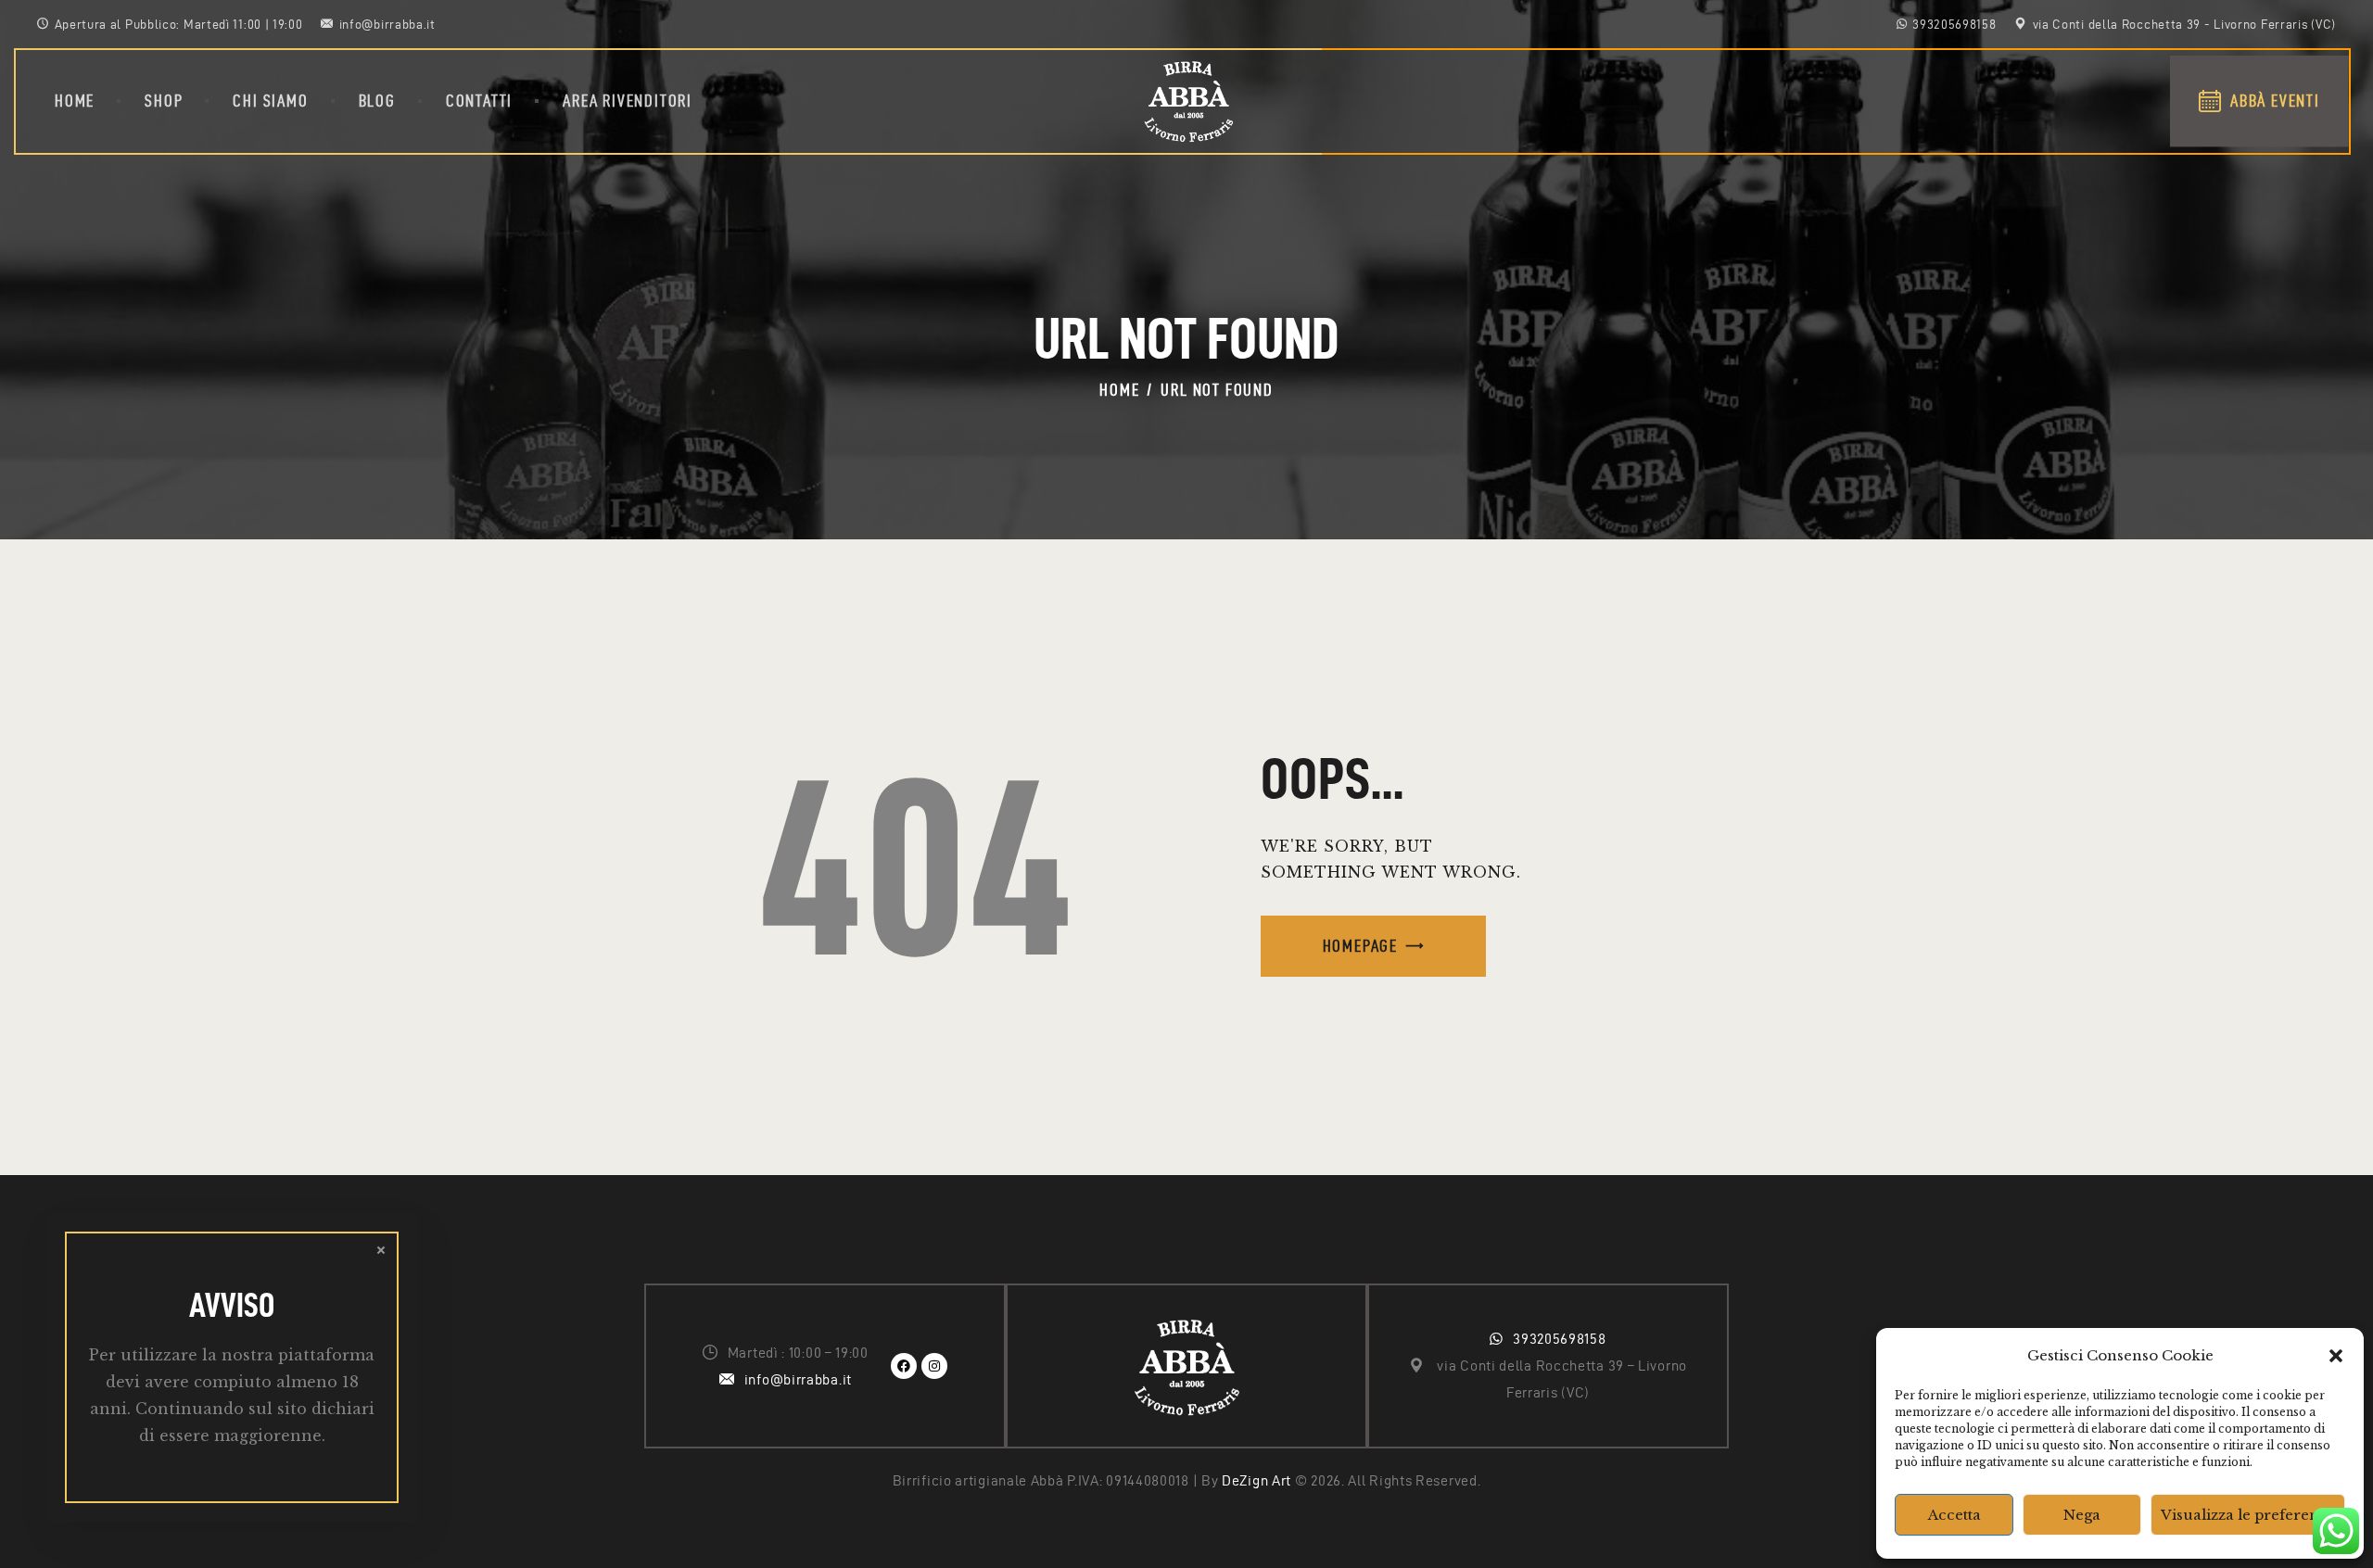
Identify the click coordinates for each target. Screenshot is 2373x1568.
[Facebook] (904, 1366)
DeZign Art (1256, 1480)
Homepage (1360, 946)
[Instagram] (934, 1366)
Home (1119, 390)
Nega (2082, 1515)
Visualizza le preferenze (2248, 1515)
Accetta (1954, 1515)
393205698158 (1559, 1339)
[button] (2336, 1356)
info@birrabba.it (798, 1379)
